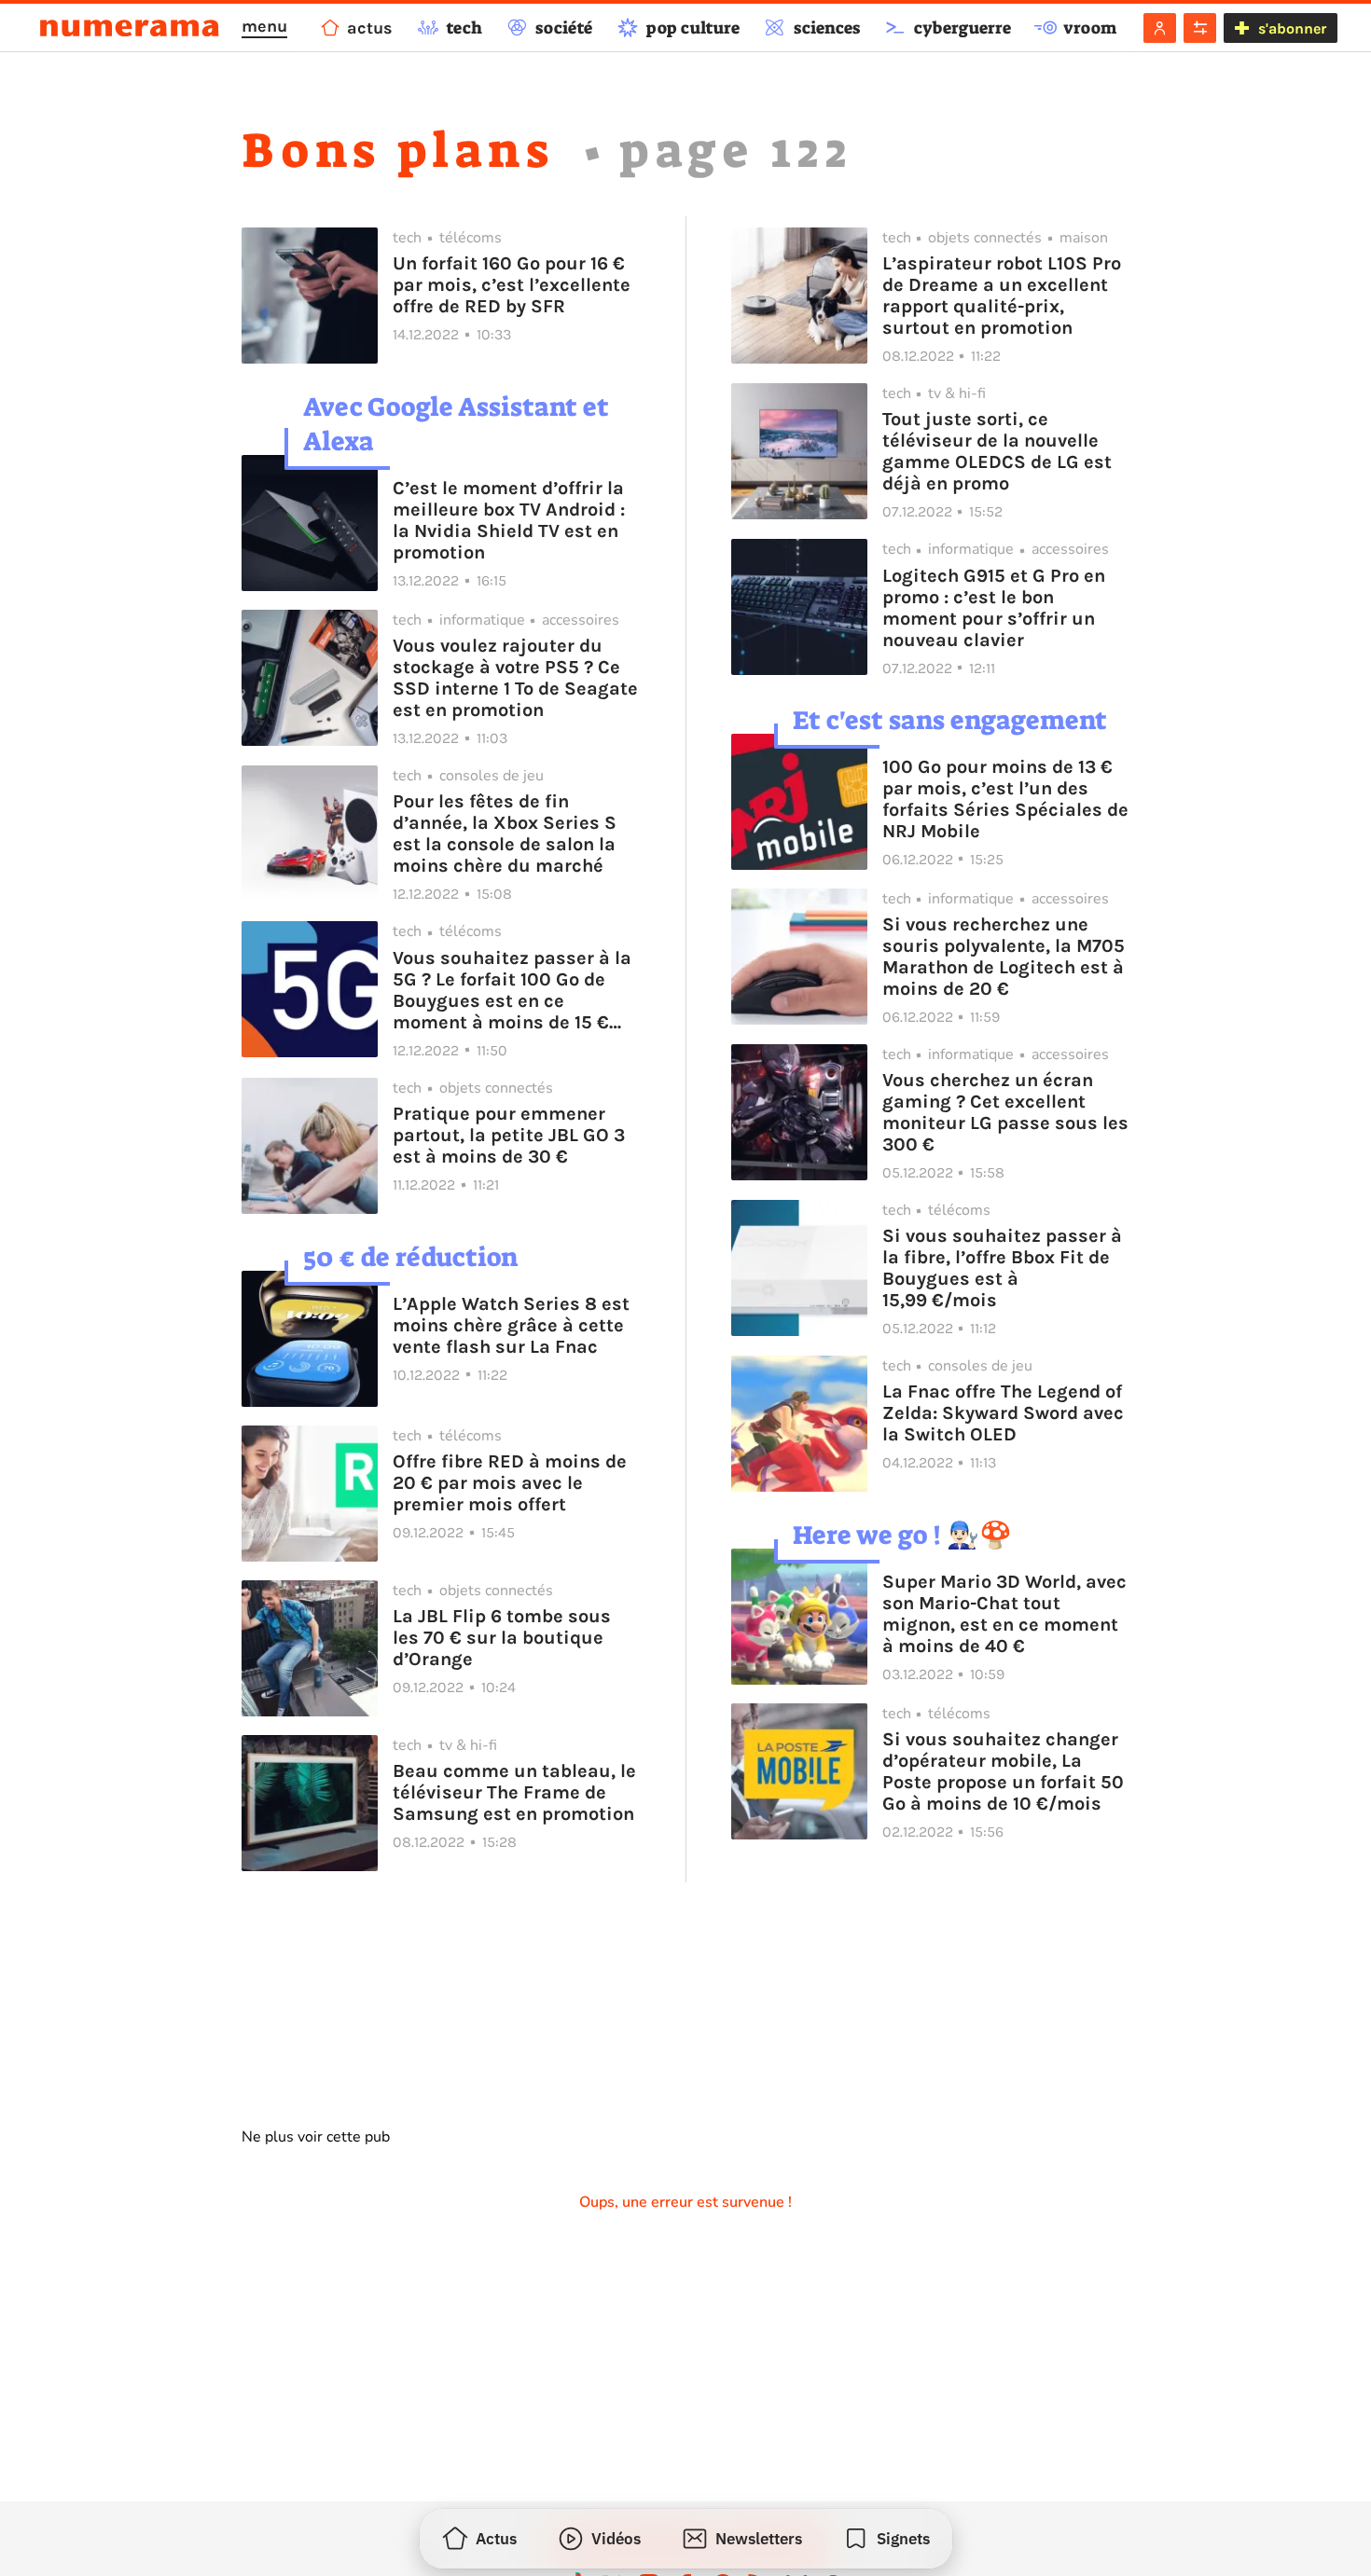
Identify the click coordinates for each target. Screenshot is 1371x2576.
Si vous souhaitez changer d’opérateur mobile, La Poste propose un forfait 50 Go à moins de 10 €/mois (1003, 1771)
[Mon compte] (1160, 28)
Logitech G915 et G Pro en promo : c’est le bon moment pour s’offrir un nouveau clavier (994, 608)
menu (264, 26)
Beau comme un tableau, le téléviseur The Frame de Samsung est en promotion (514, 1792)
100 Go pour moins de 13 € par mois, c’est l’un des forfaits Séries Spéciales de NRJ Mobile (1005, 799)
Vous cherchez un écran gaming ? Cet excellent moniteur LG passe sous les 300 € (1005, 1112)
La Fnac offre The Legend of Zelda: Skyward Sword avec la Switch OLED (1003, 1413)
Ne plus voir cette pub (316, 2137)
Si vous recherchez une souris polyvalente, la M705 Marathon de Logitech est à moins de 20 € (1004, 957)
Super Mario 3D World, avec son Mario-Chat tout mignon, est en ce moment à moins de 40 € (1004, 1614)
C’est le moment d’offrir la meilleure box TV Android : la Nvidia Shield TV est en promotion (509, 520)
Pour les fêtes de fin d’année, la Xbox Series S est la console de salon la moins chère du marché (505, 833)
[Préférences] (1200, 28)
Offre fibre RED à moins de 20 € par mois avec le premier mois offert (510, 1483)
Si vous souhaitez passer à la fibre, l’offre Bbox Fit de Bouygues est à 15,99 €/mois (1002, 1268)
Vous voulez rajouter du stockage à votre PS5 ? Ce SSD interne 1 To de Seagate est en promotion (515, 678)
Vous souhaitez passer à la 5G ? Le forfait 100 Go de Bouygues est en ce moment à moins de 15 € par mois (512, 990)
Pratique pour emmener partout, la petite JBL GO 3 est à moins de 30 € (509, 1135)
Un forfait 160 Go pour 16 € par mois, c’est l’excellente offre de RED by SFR (512, 285)
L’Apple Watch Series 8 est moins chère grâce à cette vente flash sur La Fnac (511, 1325)
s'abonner (1292, 28)
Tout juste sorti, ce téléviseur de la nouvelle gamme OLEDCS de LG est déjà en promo (997, 451)
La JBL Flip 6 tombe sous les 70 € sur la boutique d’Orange (502, 1638)
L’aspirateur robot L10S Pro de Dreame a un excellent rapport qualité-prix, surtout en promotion (1002, 296)
